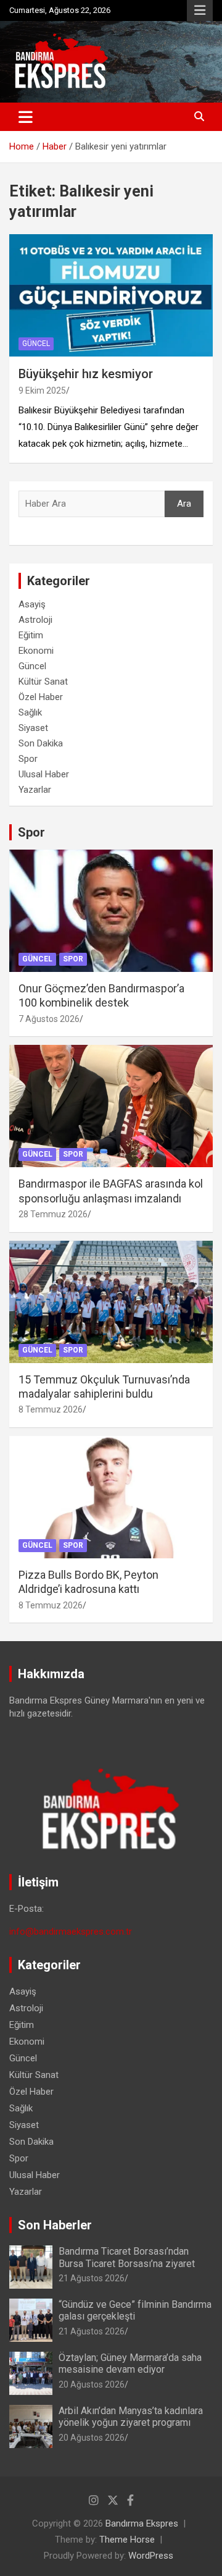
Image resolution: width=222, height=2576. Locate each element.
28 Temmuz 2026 (53, 1214)
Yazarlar (35, 790)
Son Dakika (41, 743)
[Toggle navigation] (26, 117)
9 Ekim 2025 (42, 391)
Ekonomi (36, 651)
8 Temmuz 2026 (51, 1409)
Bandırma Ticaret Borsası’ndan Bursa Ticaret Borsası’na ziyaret (127, 2257)
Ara (184, 504)
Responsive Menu (200, 11)
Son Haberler (55, 2225)
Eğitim (31, 635)
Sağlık (30, 712)
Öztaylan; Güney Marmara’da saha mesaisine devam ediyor (130, 2363)
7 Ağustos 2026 (49, 1019)
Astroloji (35, 620)
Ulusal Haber (44, 774)
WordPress (151, 2556)
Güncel (36, 344)
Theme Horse (127, 2540)
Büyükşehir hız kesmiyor (86, 374)
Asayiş (32, 604)
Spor (28, 759)
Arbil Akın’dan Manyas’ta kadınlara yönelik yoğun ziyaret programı (131, 2417)
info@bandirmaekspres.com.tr (71, 1932)
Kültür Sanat (43, 682)
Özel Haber (41, 697)
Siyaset (33, 728)
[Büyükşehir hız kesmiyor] (111, 296)
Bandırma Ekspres (142, 2523)
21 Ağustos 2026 (92, 2278)
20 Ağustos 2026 (92, 2384)
